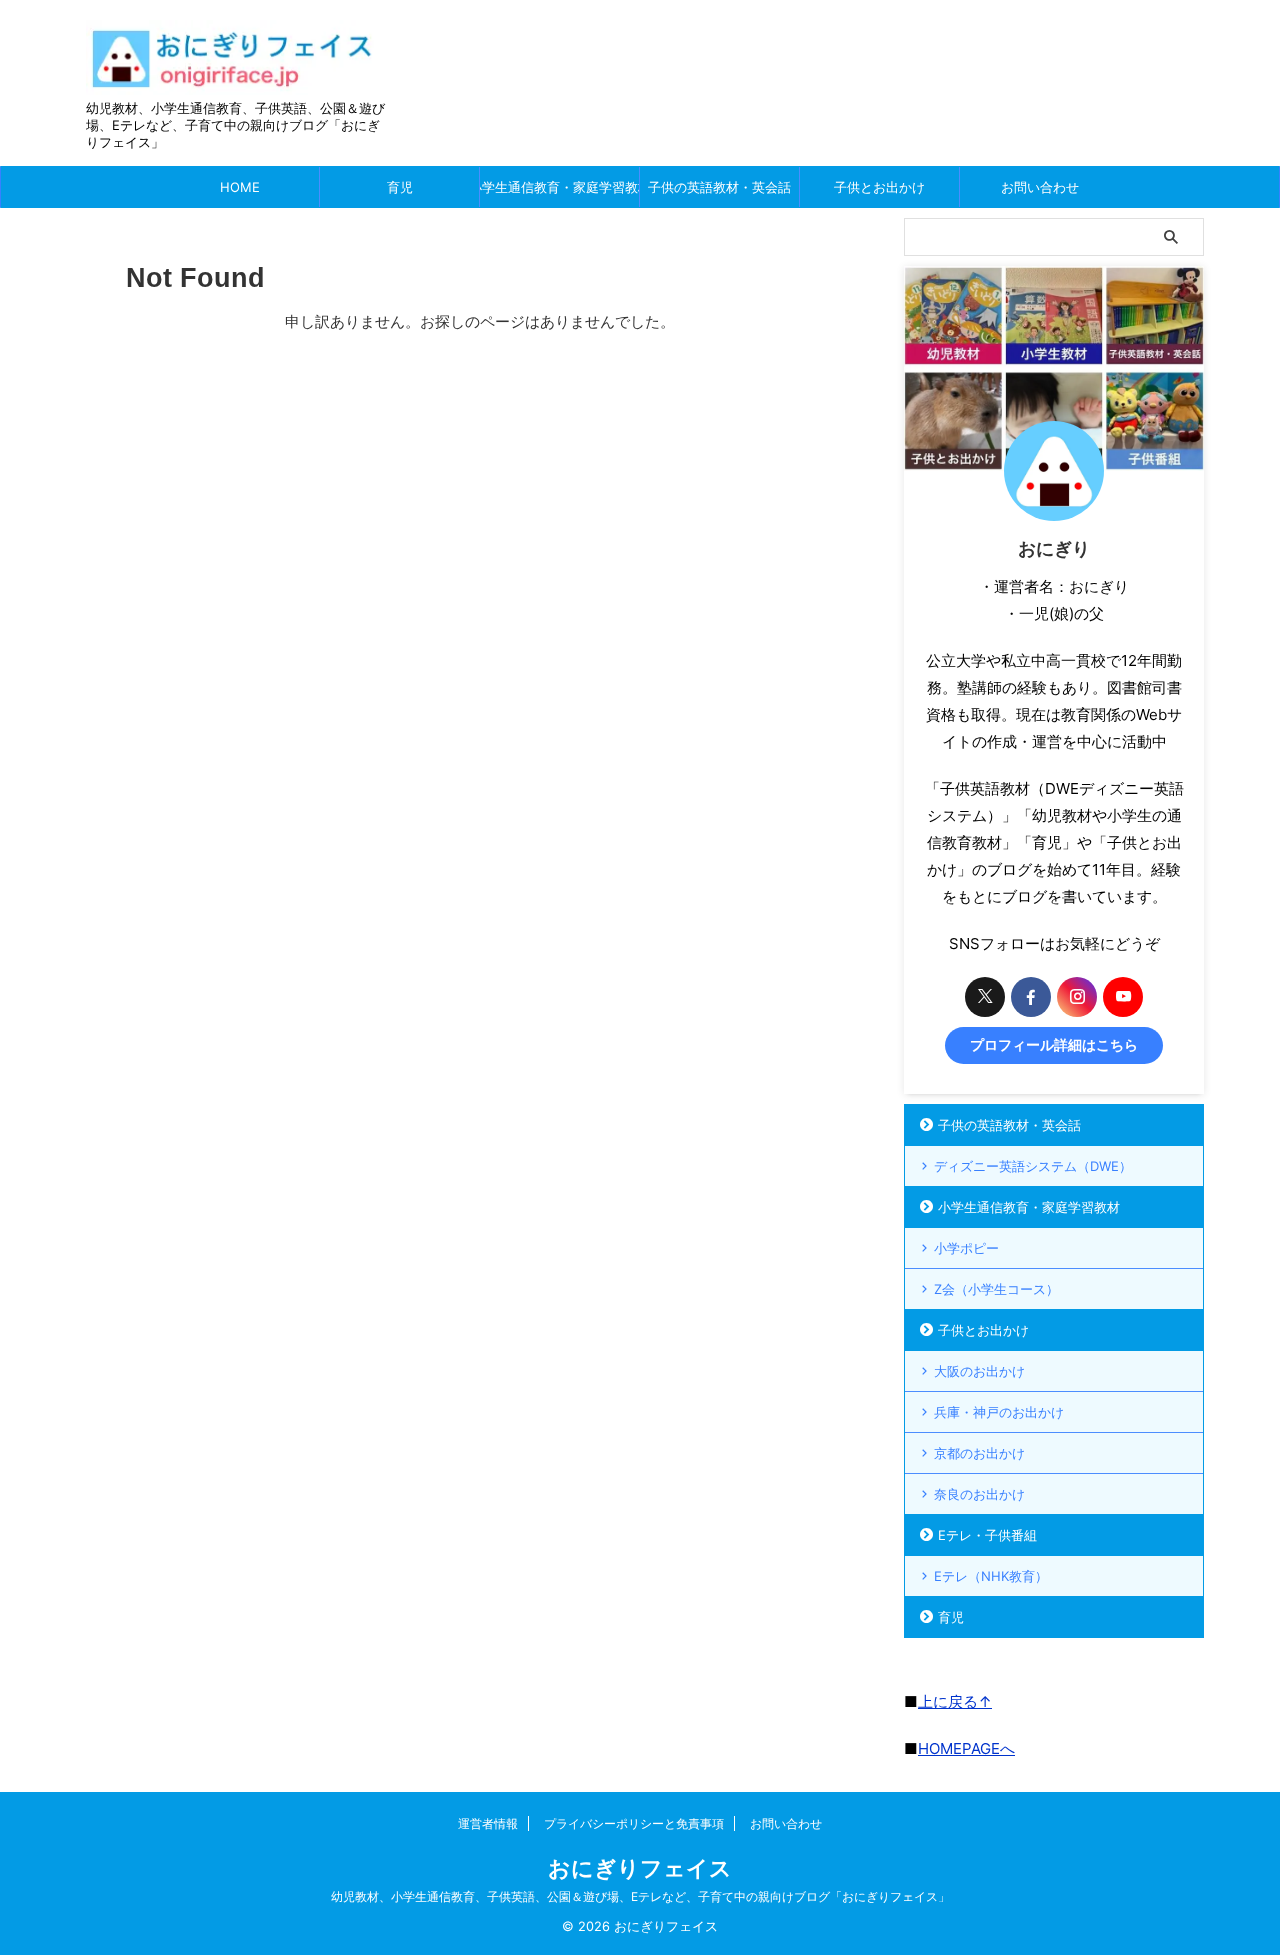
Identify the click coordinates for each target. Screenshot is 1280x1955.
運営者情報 (488, 1823)
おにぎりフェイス (640, 1868)
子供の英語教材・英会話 (719, 187)
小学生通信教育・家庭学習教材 (559, 187)
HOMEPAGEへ (966, 1748)
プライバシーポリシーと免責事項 (634, 1823)
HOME (240, 187)
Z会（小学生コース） (996, 1289)
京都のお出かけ (979, 1453)
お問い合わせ (1040, 187)
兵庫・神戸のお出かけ (999, 1412)
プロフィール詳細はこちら (1054, 1045)
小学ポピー (966, 1248)
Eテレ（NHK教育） (991, 1576)
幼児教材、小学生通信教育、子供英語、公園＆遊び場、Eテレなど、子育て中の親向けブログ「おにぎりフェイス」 (640, 1896)
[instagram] (1077, 997)
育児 (400, 187)
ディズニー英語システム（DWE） (1033, 1166)
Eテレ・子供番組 (987, 1535)
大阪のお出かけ (979, 1371)
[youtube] (1123, 997)
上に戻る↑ (955, 1701)
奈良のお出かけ (979, 1494)
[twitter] (985, 997)
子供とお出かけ (879, 187)
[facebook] (1031, 997)
